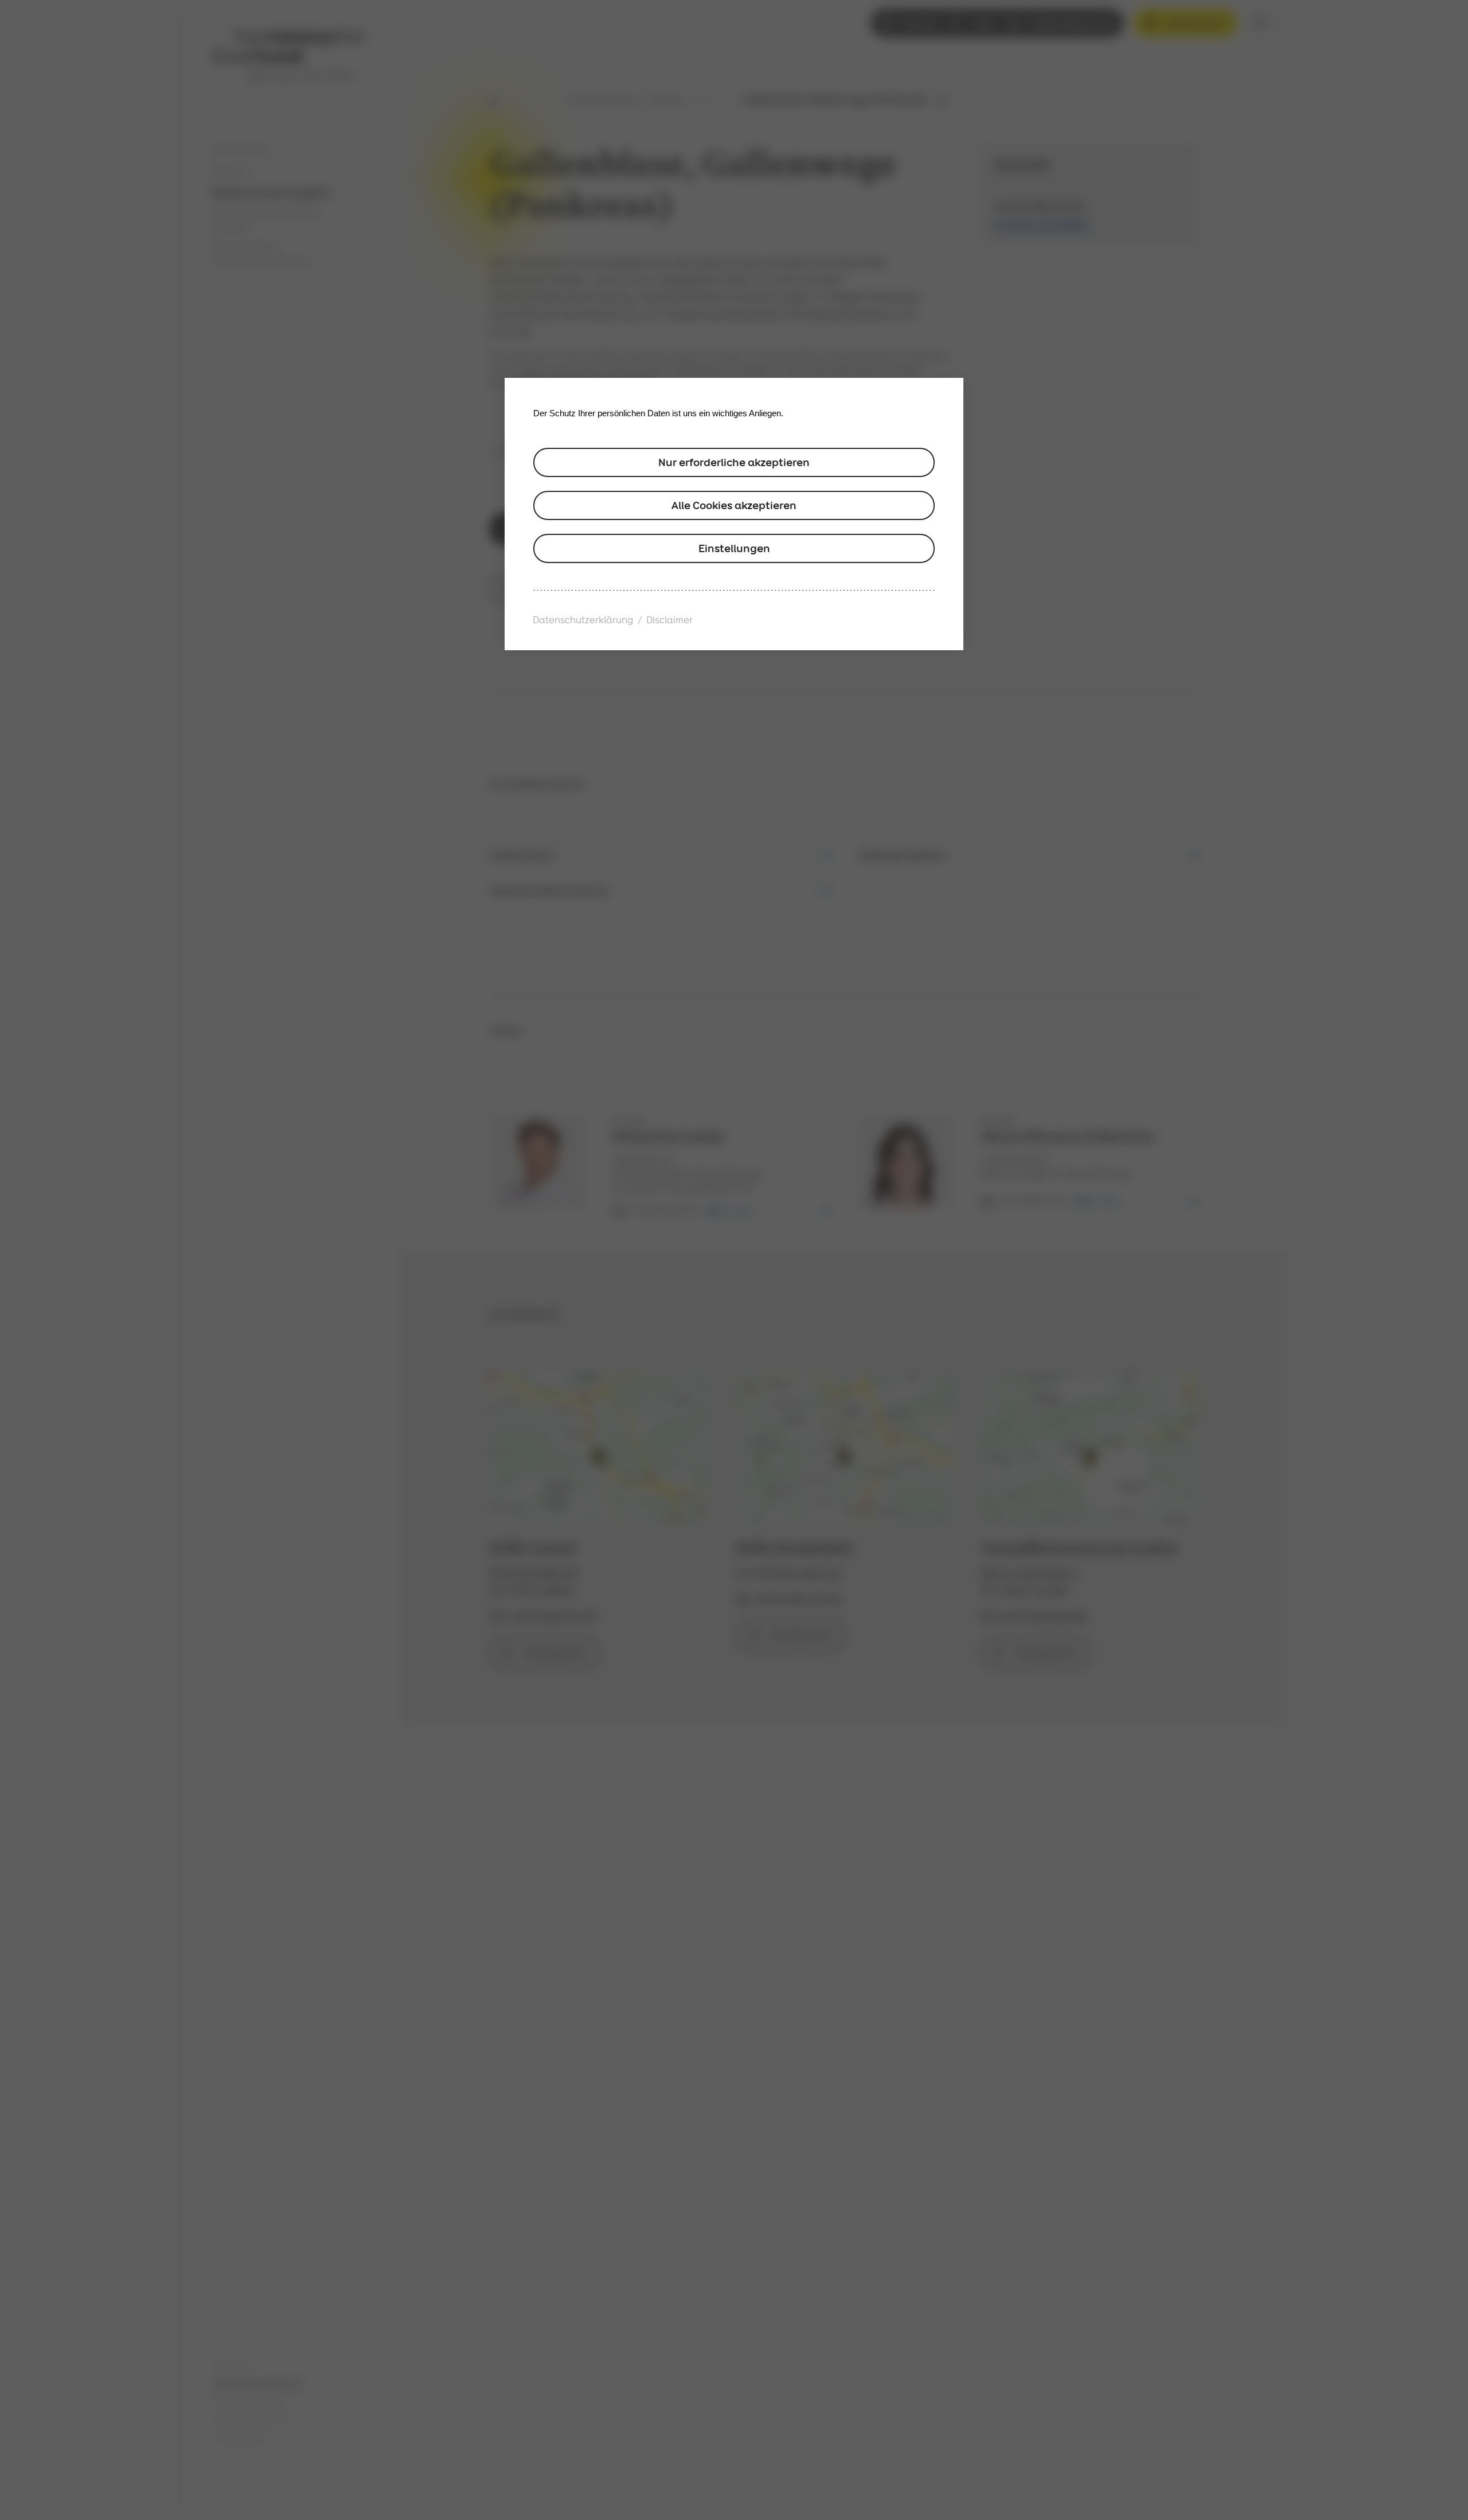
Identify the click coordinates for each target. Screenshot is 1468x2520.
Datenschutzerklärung (583, 620)
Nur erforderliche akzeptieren (734, 462)
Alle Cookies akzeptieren (734, 505)
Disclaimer (669, 620)
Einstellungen (734, 548)
